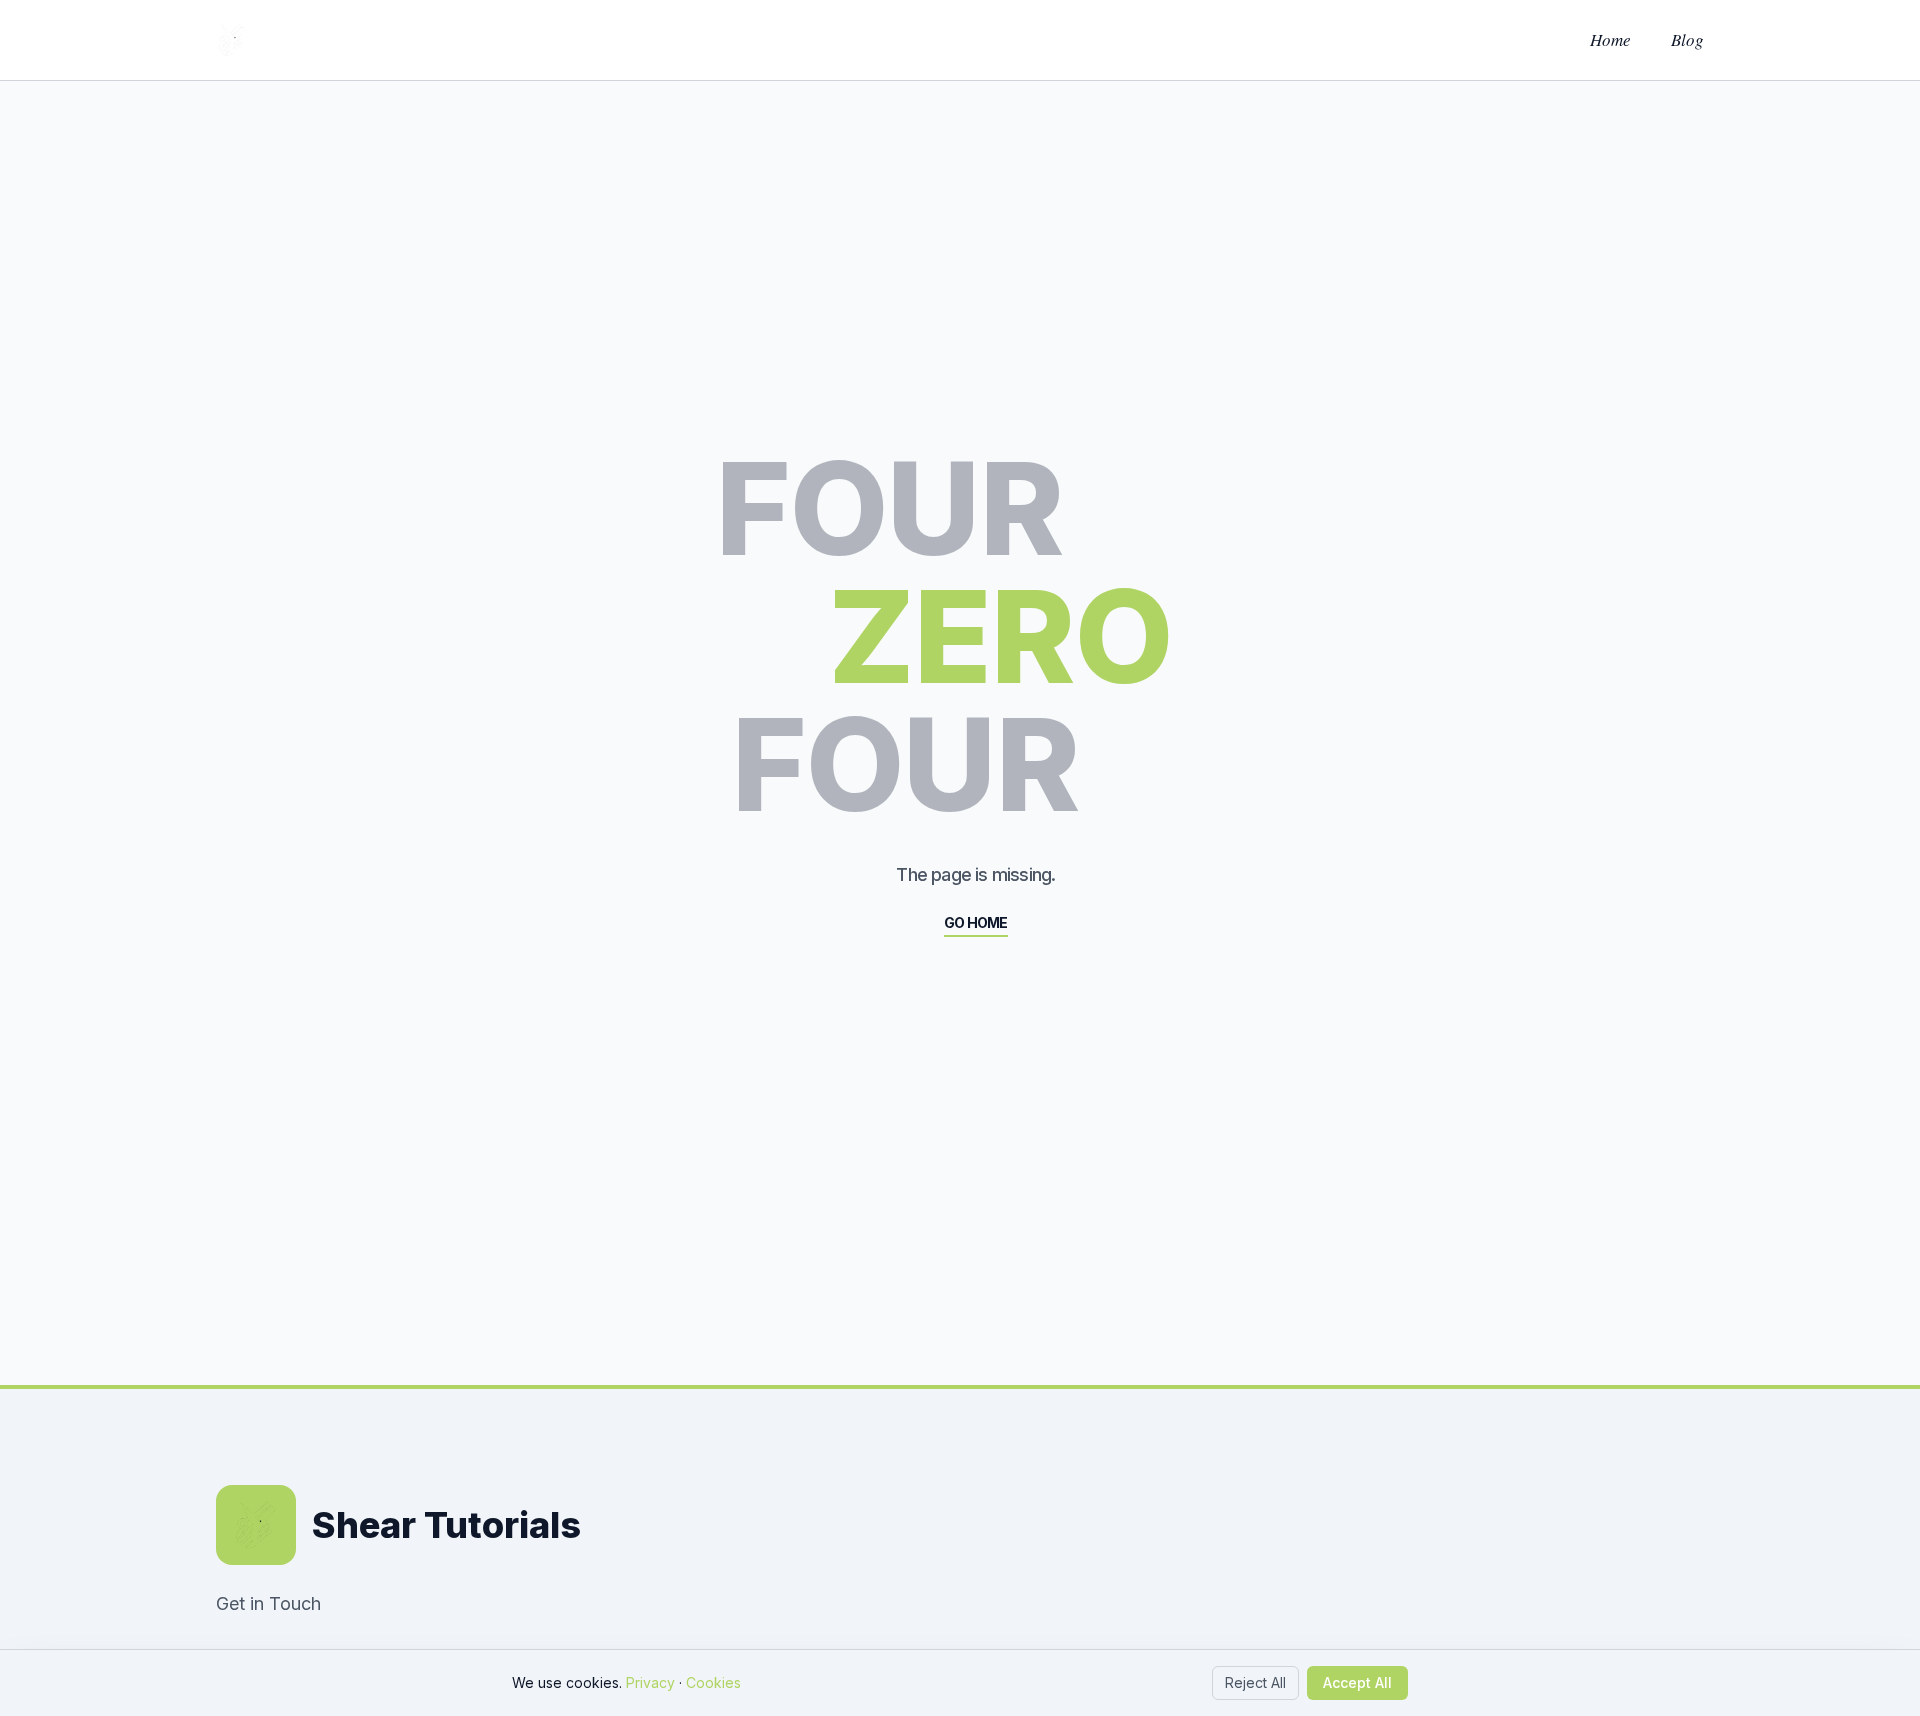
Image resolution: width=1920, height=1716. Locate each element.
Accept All (1357, 1682)
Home (1610, 39)
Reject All (1255, 1682)
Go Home (975, 922)
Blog (1687, 39)
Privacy (650, 1682)
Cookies (713, 1682)
